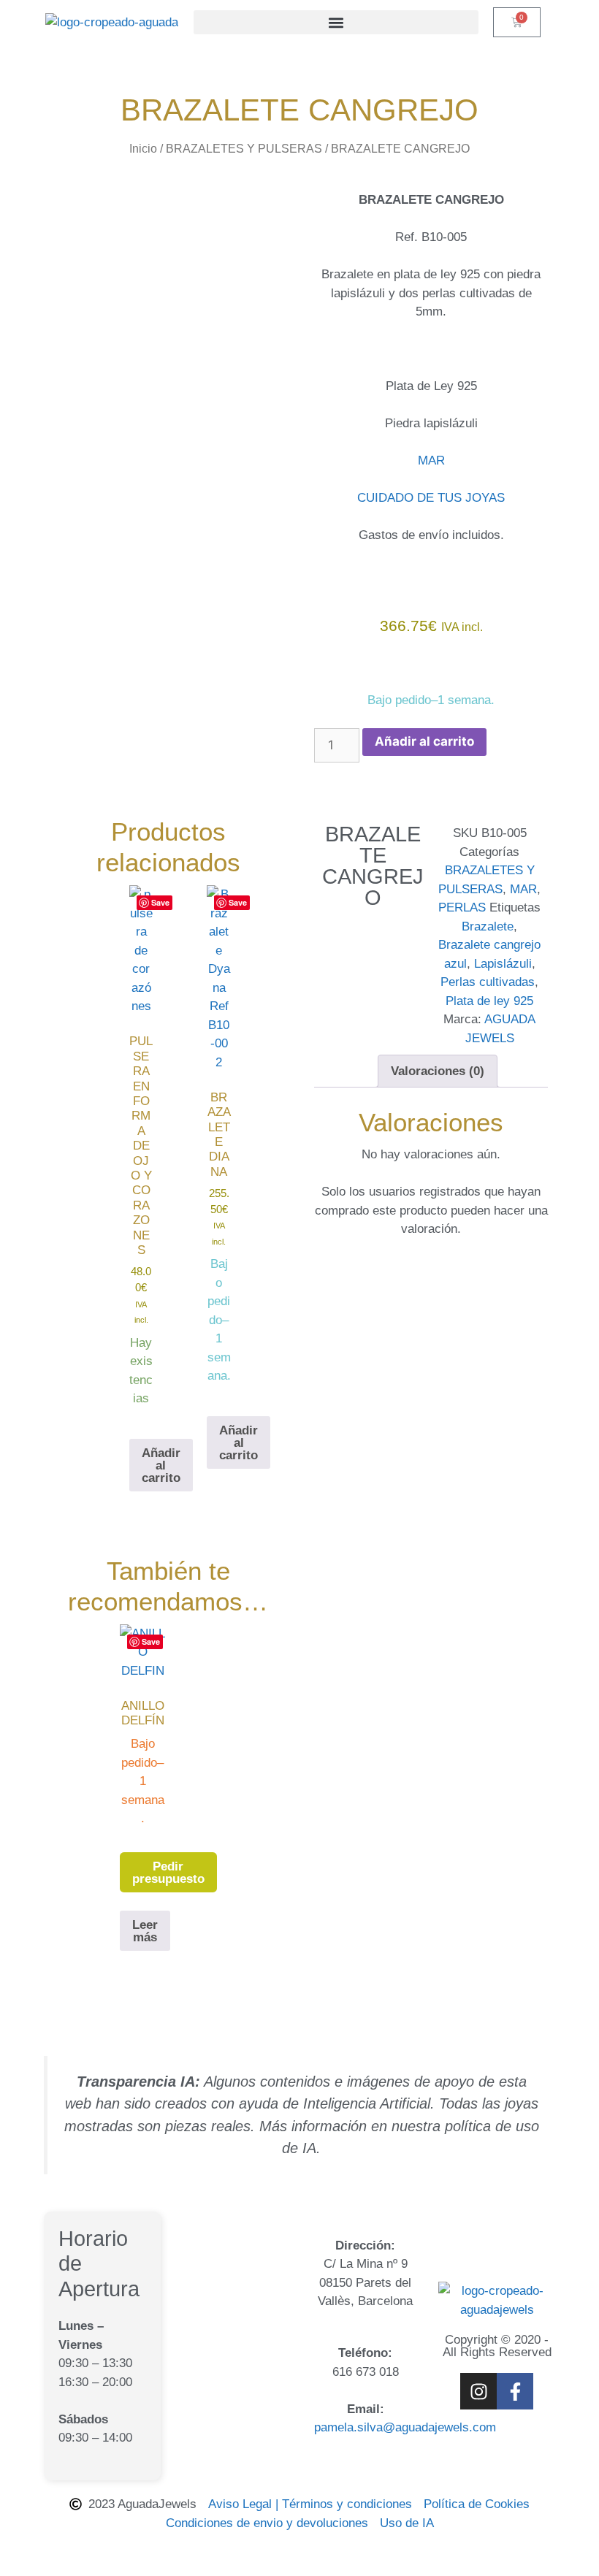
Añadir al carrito (424, 741)
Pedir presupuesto (168, 1873)
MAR (431, 460)
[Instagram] (478, 2391)
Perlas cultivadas (488, 982)
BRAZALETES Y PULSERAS (244, 149)
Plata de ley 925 (489, 1001)
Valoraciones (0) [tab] (438, 1071)
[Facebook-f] (515, 2391)
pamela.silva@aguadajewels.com (405, 2427)
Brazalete (488, 926)
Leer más (145, 1931)
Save (160, 902)
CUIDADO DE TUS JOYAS (431, 498)
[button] (336, 22)
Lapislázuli (503, 964)
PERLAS (462, 907)
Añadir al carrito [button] (161, 1465)
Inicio (143, 149)
